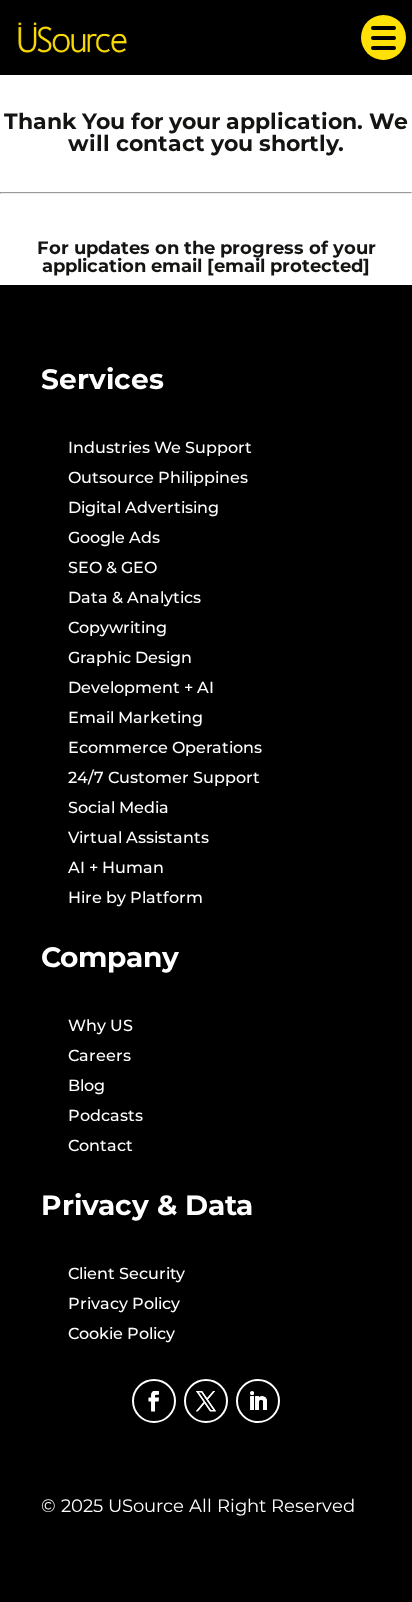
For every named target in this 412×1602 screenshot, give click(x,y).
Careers (99, 1057)
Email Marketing (135, 719)
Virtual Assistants (138, 839)
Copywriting (117, 629)
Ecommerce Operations (165, 749)
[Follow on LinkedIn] (258, 1401)
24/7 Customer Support (164, 779)
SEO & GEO (112, 569)
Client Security (126, 1275)
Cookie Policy (121, 1335)
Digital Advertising (143, 509)
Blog (86, 1087)
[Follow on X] (206, 1401)
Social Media (118, 809)
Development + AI (141, 689)
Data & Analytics (134, 599)
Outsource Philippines (158, 479)
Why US (100, 1027)
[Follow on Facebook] (154, 1401)
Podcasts (105, 1117)
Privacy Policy (124, 1305)
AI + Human (116, 869)
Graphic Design (130, 659)
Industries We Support (160, 449)
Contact (100, 1147)
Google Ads (114, 539)
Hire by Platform (135, 899)
